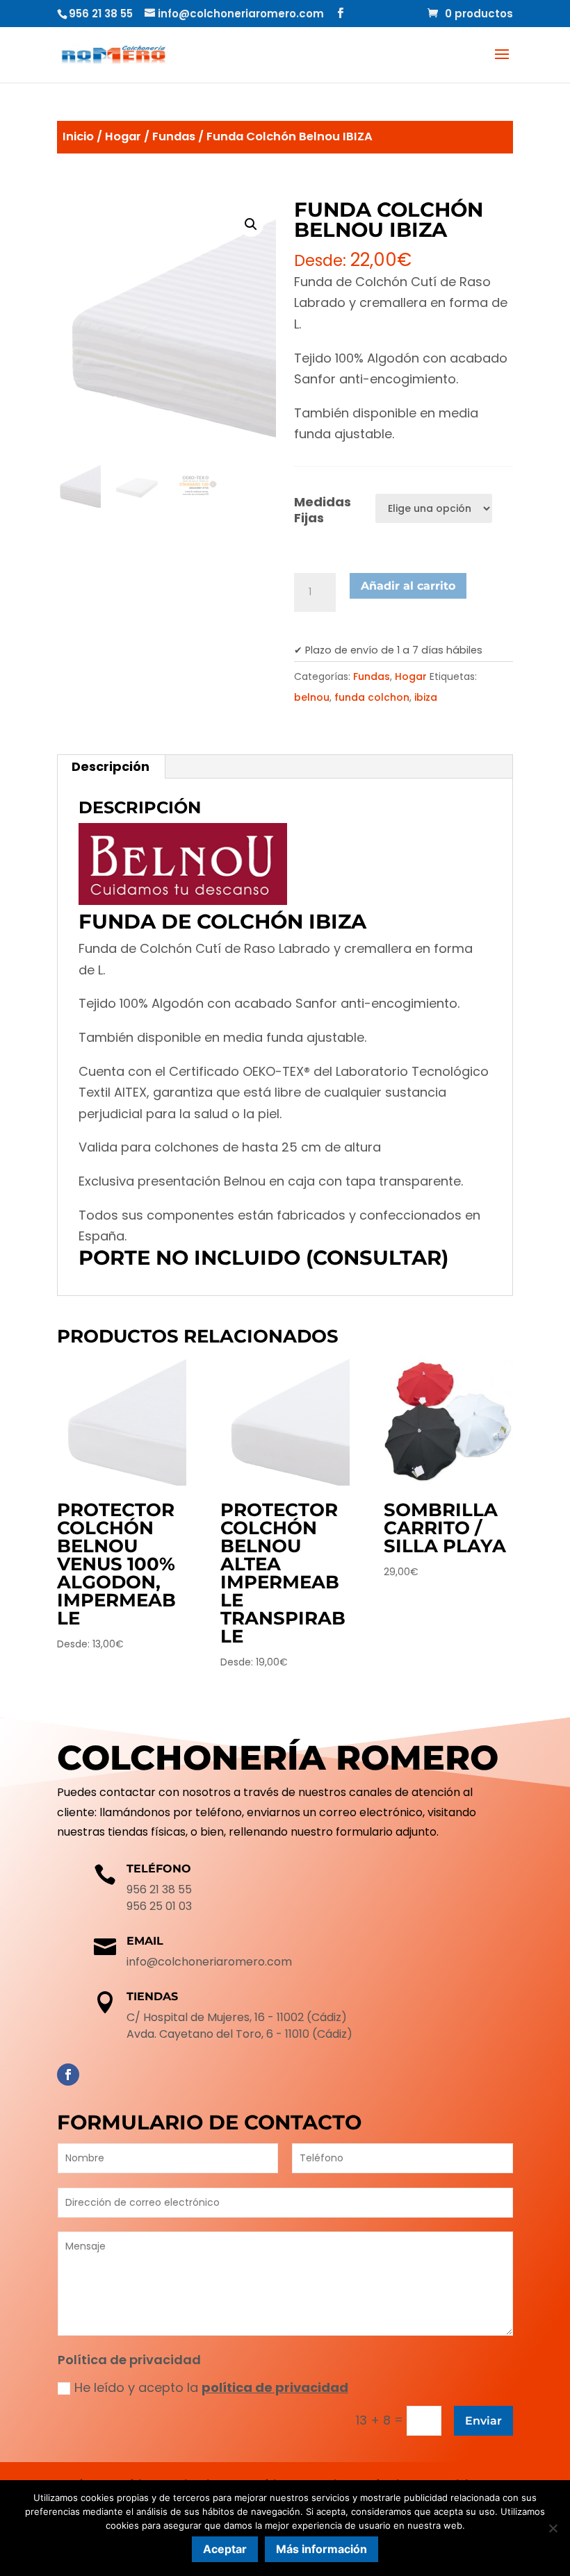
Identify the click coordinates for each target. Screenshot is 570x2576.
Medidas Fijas (323, 510)
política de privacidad (275, 2387)
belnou (312, 697)
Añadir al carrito (408, 586)
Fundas (174, 136)
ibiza (426, 697)
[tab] (111, 767)
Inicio (78, 136)
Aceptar (225, 2549)
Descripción (111, 766)
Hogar (123, 136)
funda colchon (372, 697)
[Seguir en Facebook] (68, 2075)
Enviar (483, 2421)
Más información (321, 2549)
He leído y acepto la (211, 2387)
